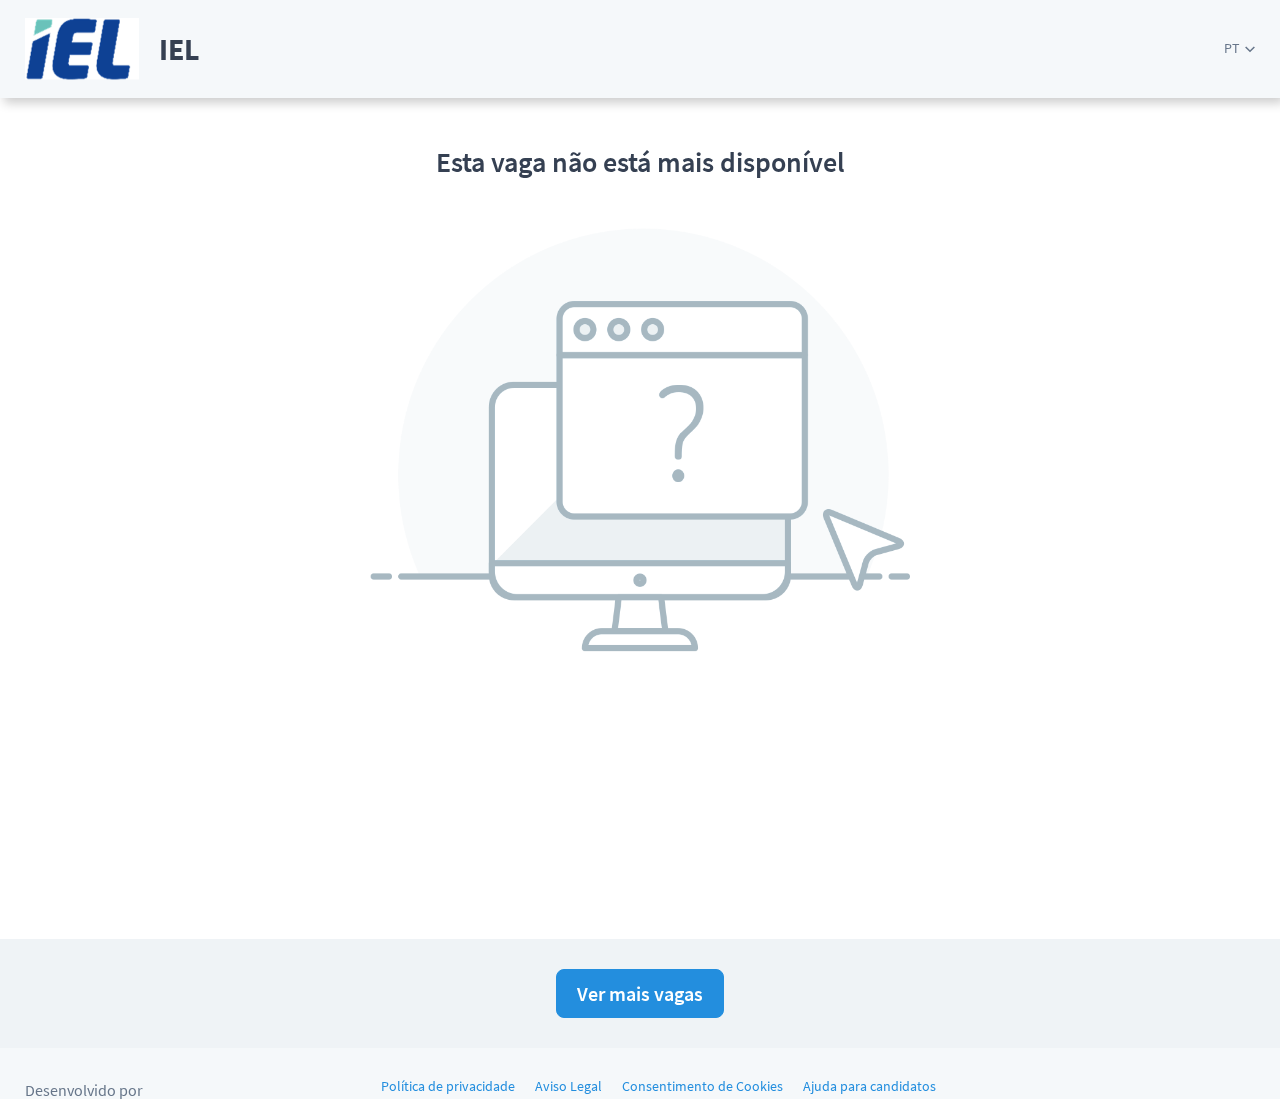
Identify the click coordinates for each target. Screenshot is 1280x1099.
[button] (1239, 48)
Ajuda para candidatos (869, 1086)
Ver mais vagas (640, 993)
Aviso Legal (568, 1086)
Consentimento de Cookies (702, 1086)
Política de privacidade (448, 1086)
